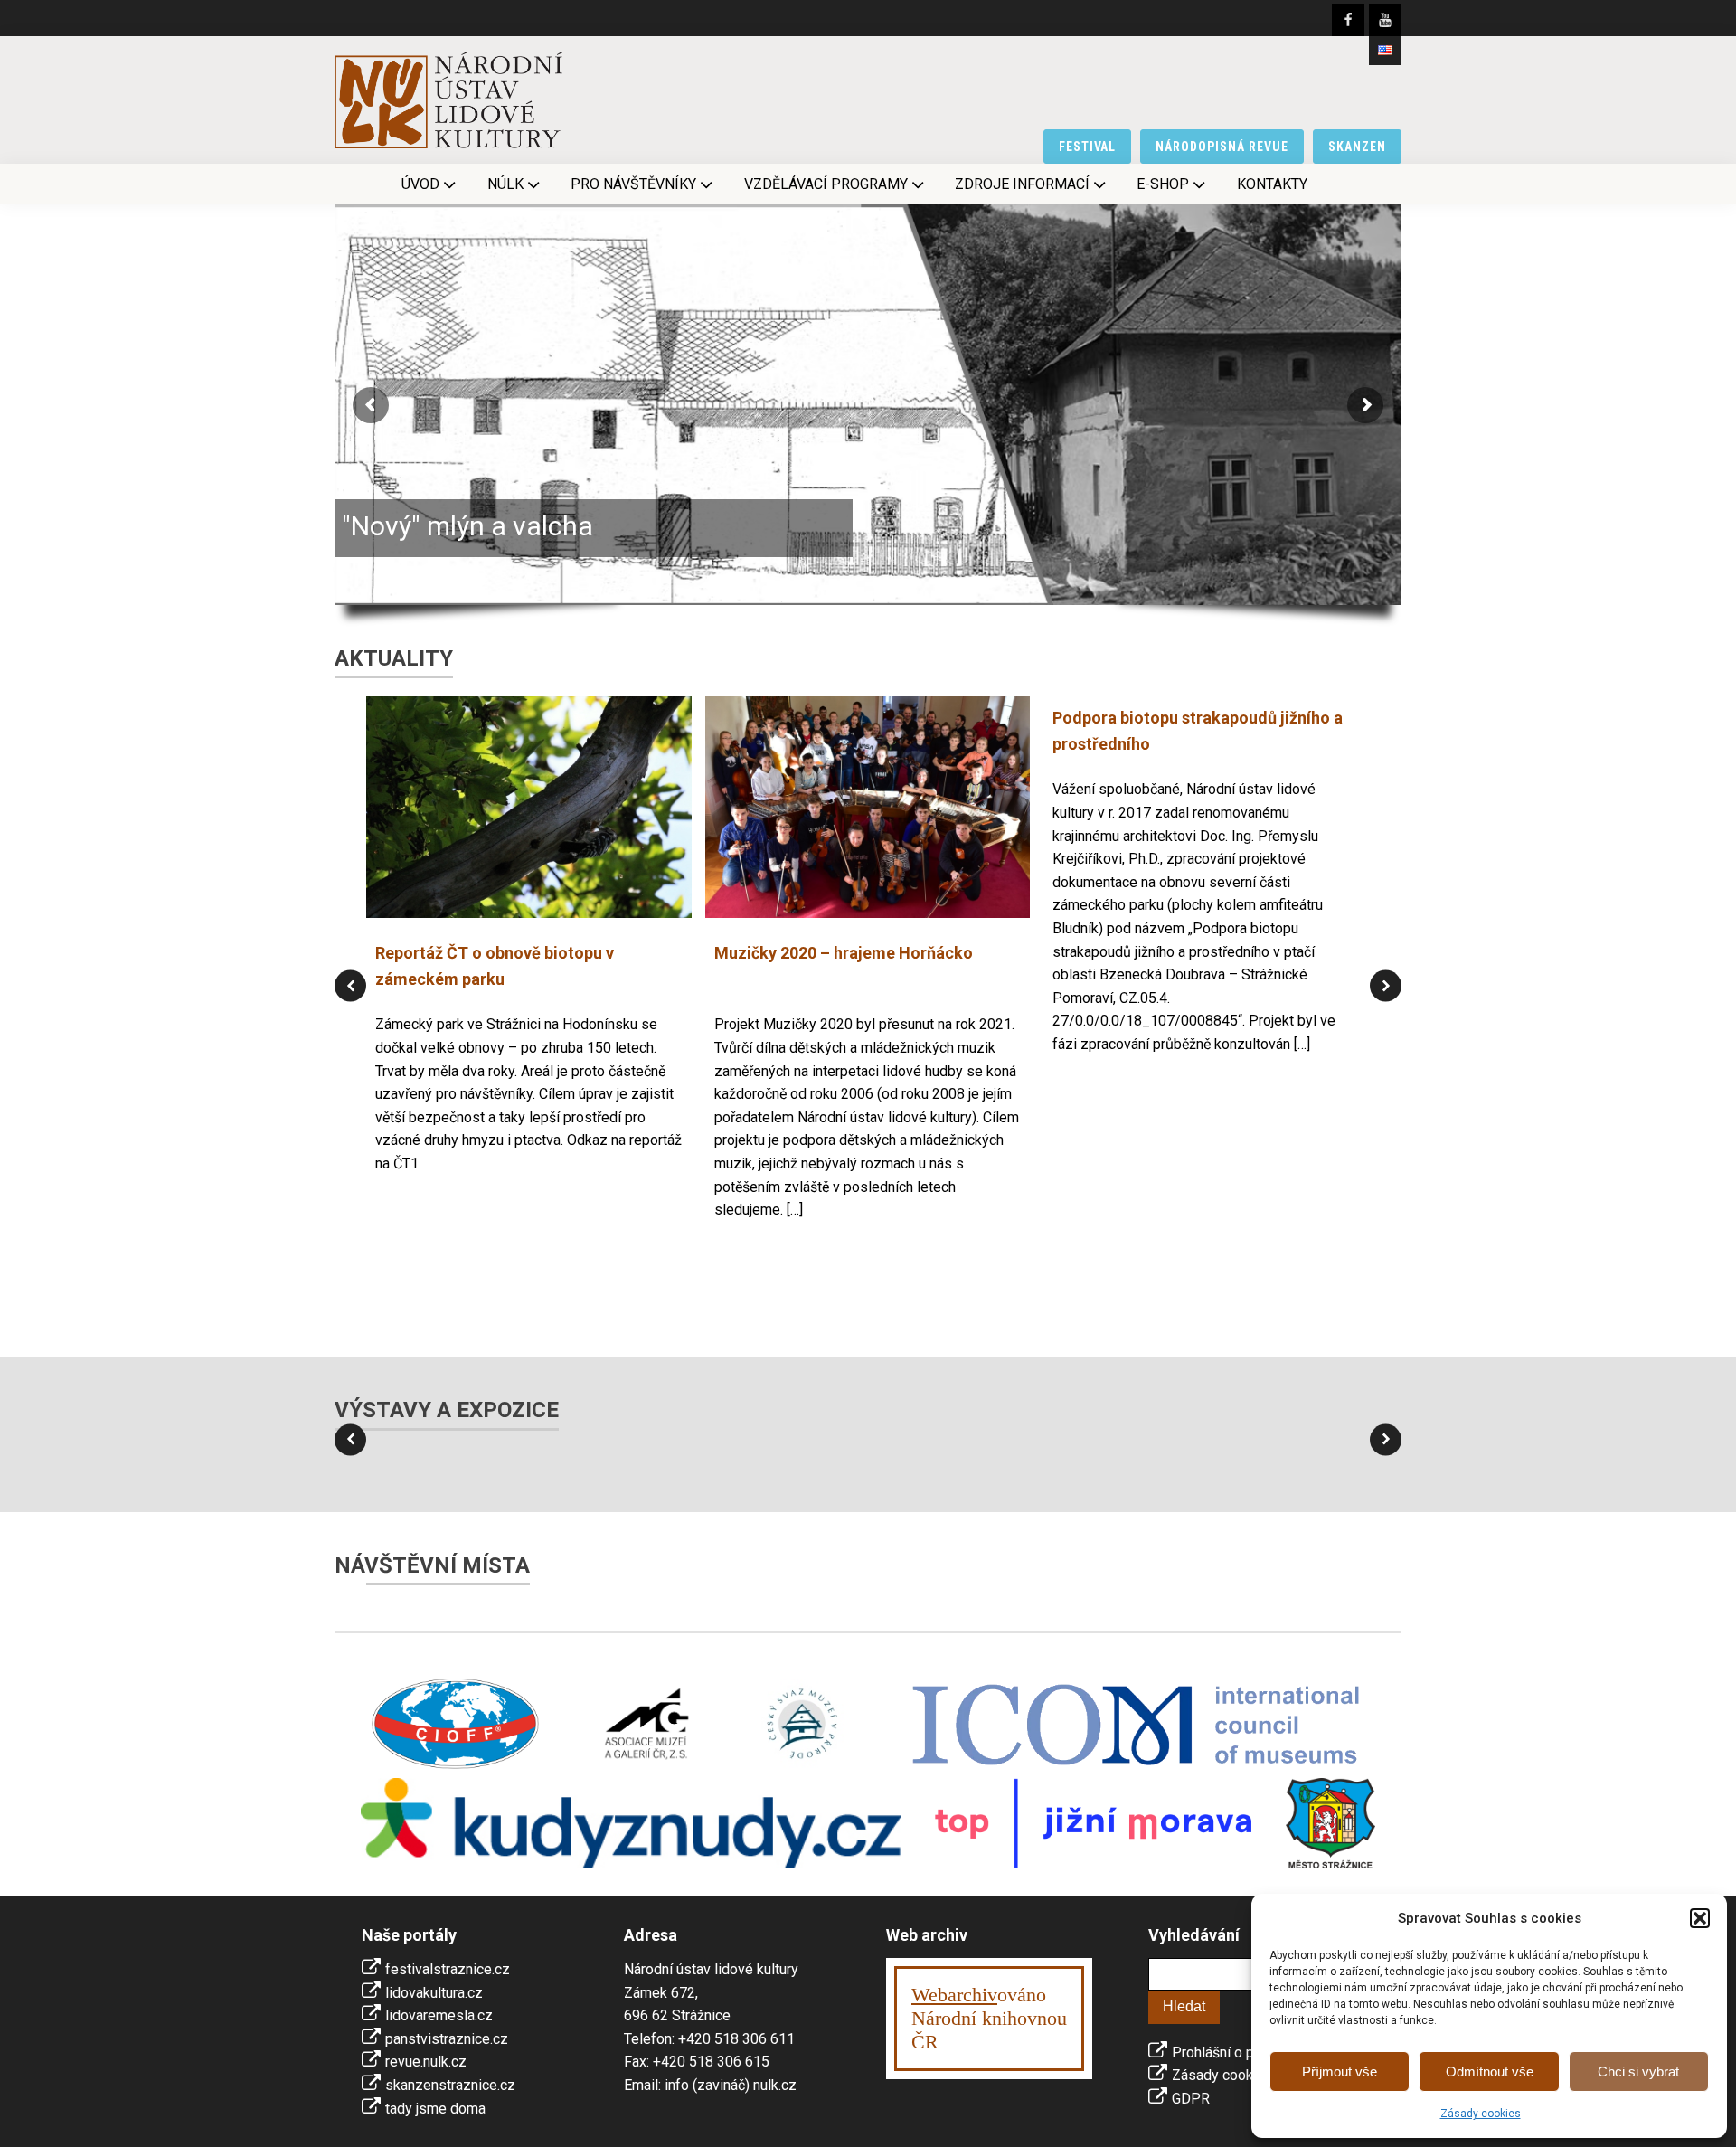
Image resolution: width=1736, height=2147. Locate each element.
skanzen (1357, 147)
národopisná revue (1222, 147)
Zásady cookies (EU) (1237, 2075)
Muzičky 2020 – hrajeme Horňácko (844, 953)
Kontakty (1272, 184)
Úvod (420, 184)
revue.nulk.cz (426, 2062)
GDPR (1191, 2099)
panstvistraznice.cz (447, 2039)
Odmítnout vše (1490, 2071)
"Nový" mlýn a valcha (467, 526)
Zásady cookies (1481, 2114)
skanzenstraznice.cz (450, 2085)
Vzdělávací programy (826, 184)
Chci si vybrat (1638, 2071)
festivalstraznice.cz (448, 1969)
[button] (1700, 1918)
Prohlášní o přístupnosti (1247, 2052)
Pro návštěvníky (633, 184)
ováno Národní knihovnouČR (989, 2018)
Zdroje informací (1022, 184)
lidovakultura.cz (434, 1993)
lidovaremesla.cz (439, 2015)
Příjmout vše (1340, 2071)
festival (1088, 147)
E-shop (1163, 184)
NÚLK (505, 184)
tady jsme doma (435, 2109)
